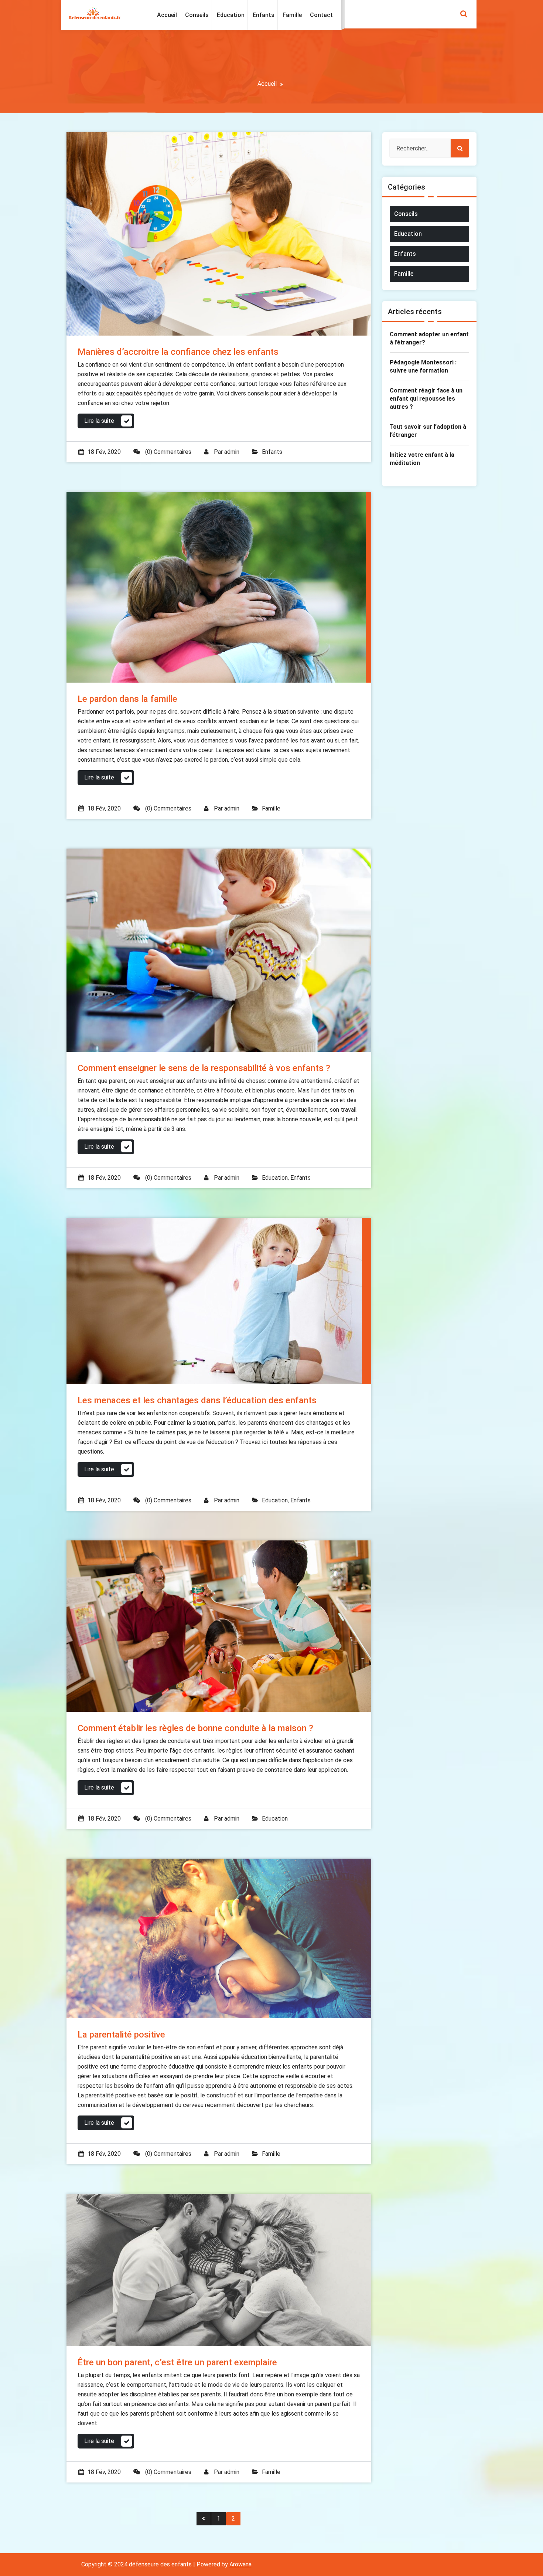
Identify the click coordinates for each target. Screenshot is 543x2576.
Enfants (272, 452)
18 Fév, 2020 (104, 452)
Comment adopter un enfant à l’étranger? (429, 338)
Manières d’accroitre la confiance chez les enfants (178, 352)
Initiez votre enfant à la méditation (422, 459)
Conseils (406, 214)
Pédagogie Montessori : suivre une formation (423, 366)
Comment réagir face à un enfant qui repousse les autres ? (426, 399)
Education (275, 1178)
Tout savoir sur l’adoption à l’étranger (428, 431)
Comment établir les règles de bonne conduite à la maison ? (195, 1728)
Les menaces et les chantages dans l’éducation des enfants (197, 1400)
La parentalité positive (121, 2035)
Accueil (267, 84)
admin (232, 452)
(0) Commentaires (168, 452)
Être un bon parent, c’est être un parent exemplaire (177, 2362)
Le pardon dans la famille (127, 699)
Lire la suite (99, 421)
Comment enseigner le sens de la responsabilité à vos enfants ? (204, 1068)
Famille (271, 808)
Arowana (240, 2564)
